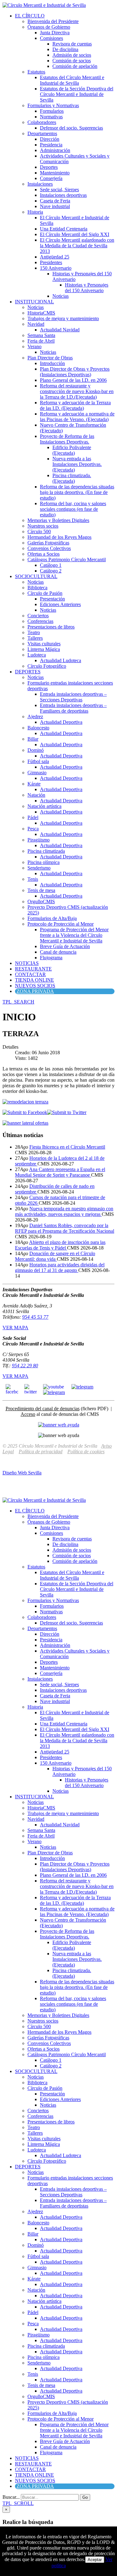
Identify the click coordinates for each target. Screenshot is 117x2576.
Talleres (35, 638)
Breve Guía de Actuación (65, 946)
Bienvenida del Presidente (53, 21)
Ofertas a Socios (44, 554)
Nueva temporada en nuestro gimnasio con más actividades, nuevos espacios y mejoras (64, 1211)
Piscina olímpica (44, 862)
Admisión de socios (72, 55)
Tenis (33, 879)
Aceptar (95, 2560)
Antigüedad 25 (55, 257)
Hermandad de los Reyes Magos (59, 537)
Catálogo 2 (51, 571)
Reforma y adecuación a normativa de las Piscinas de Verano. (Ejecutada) (77, 417)
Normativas (51, 117)
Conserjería (51, 178)
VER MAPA (15, 1328)
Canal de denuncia (58, 952)
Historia (35, 212)
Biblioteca (37, 588)
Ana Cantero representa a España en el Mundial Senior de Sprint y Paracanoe (60, 1172)
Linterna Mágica (44, 649)
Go (85, 2497)
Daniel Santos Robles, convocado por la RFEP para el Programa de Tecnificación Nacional (65, 1228)
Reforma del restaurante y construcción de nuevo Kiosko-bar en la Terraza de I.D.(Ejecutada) (77, 391)
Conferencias (40, 621)
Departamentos (42, 133)
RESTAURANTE (33, 969)
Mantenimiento (55, 173)
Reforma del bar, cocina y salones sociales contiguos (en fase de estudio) (73, 509)
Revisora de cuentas (72, 44)
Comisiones (51, 38)
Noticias (61, 296)
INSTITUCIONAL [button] (34, 302)
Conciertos (38, 616)
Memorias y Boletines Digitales (58, 520)
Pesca (33, 829)
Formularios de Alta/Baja (52, 918)
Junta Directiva (55, 33)
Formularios (52, 111)
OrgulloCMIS (41, 901)
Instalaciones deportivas (63, 195)
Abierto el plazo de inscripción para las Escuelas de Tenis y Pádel (60, 1245)
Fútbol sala (38, 761)
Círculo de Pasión (45, 593)
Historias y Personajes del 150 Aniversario (87, 288)
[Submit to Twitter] (67, 1112)
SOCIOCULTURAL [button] (36, 576)
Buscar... (11, 2497)
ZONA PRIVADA (35, 991)
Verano (34, 346)
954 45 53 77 (35, 1317)
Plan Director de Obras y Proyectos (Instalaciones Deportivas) (75, 372)
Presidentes (51, 262)
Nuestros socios (43, 526)
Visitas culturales (44, 644)
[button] (18, 1002)
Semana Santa (41, 335)
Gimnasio (37, 773)
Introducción (52, 363)
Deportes (49, 167)
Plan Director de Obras (50, 358)
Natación (36, 795)
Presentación (52, 599)
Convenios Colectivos (49, 548)
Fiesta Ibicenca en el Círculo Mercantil (67, 1147)
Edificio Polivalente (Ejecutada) (72, 450)
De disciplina (65, 49)
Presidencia (51, 145)
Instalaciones (40, 184)
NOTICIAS (27, 963)
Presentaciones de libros (51, 627)
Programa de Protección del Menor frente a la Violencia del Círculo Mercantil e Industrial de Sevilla (74, 935)
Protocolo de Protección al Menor (61, 924)
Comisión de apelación (75, 66)
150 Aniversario (56, 268)
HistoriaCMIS (41, 313)
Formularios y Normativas (53, 105)
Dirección (50, 139)
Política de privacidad (41, 1452)
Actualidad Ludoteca (61, 660)
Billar (33, 739)
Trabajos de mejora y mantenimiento (63, 318)
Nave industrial (55, 206)
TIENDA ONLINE (34, 980)
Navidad (36, 324)
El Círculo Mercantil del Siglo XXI (75, 234)
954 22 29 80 (25, 1366)
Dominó (36, 750)
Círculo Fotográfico (47, 666)
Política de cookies (86, 1452)
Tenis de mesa (41, 890)
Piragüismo (39, 840)
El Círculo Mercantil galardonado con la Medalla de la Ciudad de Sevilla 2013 (77, 246)
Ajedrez (35, 716)
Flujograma (51, 958)
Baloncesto (38, 728)
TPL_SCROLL (18, 2503)
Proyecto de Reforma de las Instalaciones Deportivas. (67, 439)
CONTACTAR (30, 974)
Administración (55, 150)
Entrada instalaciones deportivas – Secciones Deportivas (73, 697)
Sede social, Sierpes (59, 190)
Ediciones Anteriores (60, 604)
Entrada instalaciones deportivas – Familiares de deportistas (73, 708)
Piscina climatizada (46, 851)
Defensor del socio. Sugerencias (71, 128)
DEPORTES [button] (28, 672)
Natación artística (44, 806)
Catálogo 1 (51, 565)
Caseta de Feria (55, 201)
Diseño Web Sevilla (22, 1473)
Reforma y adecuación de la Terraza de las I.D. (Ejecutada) (75, 405)
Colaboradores (42, 122)
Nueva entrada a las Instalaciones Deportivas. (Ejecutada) (77, 464)
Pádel (33, 817)
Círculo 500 (39, 531)
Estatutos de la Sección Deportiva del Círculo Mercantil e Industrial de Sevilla (77, 94)
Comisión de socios (72, 61)
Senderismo (39, 868)
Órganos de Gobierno (49, 27)
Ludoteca (37, 655)
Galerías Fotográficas (48, 543)
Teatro (34, 632)
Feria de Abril (41, 341)
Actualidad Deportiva (61, 722)
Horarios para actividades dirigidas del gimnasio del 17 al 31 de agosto (60, 1267)
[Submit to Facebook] (25, 1112)
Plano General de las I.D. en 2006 (73, 380)
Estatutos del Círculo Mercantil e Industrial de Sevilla (72, 80)
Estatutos (36, 72)
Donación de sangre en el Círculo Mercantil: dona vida (55, 1256)
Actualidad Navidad (60, 330)
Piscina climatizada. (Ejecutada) (72, 478)
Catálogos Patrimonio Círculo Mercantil (67, 560)
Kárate (34, 784)
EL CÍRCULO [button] (30, 16)
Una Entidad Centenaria (64, 229)
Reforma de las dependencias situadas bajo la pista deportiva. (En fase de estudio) (77, 492)
